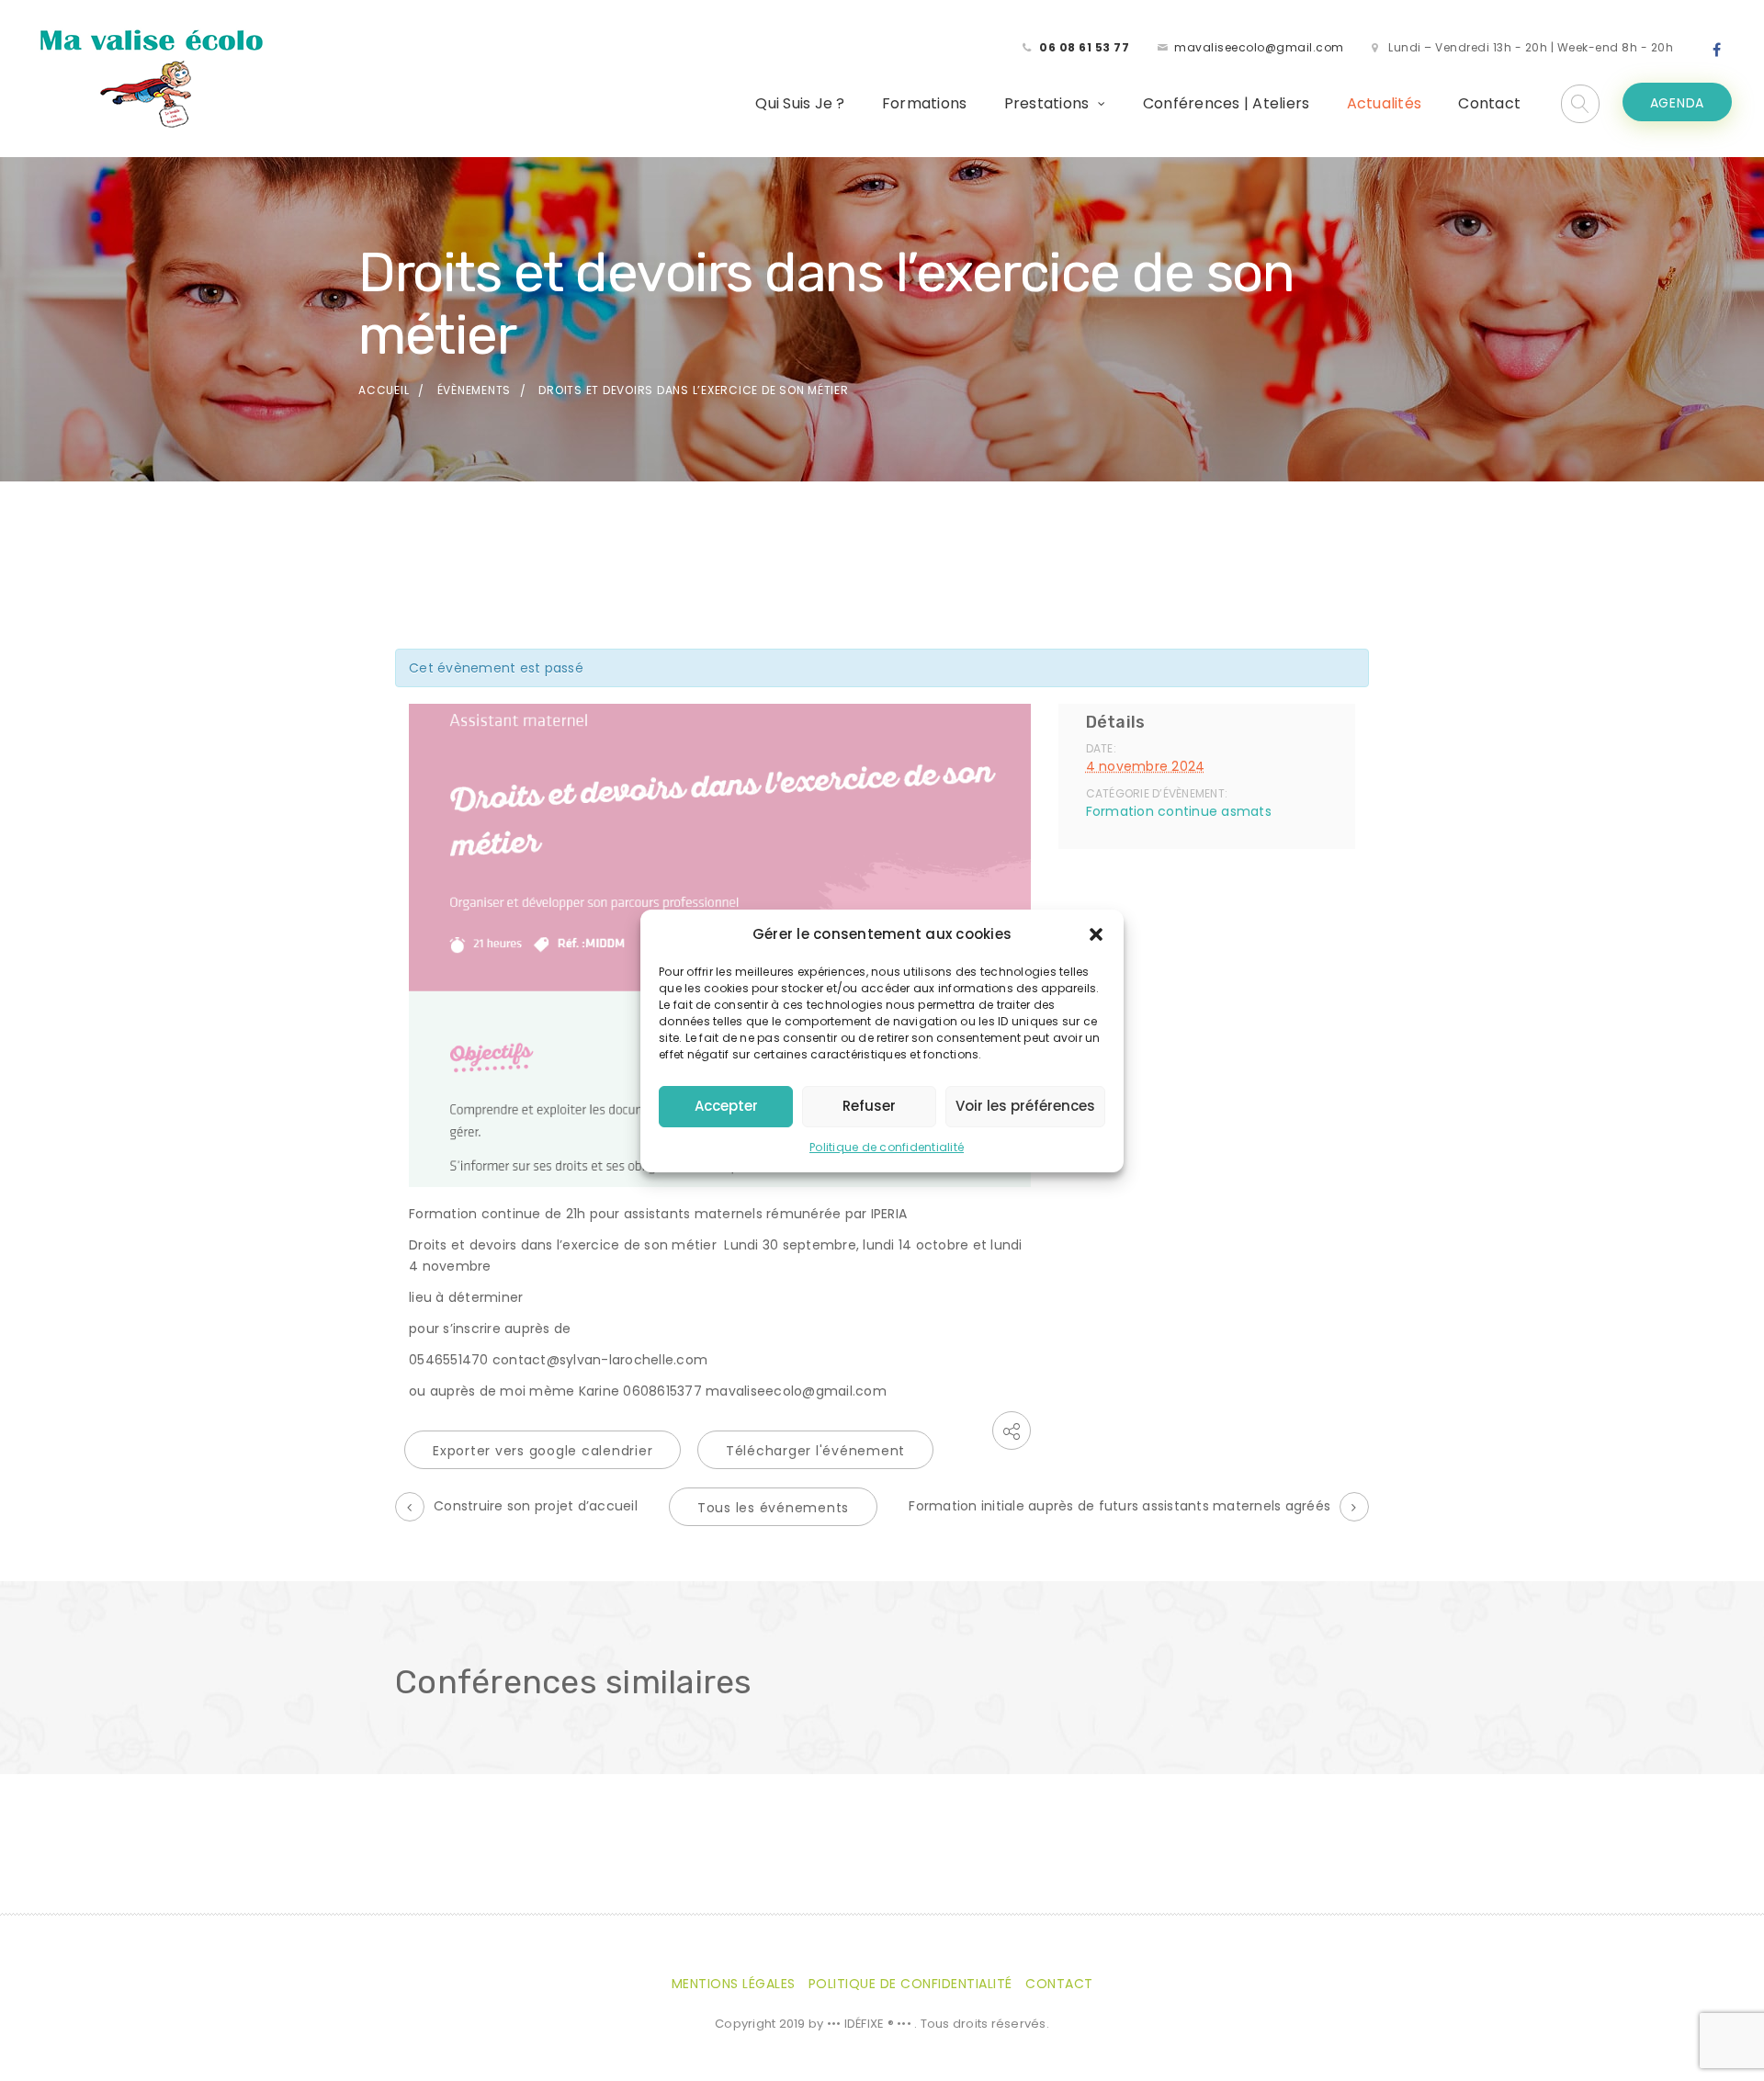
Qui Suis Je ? (800, 103)
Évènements (475, 390)
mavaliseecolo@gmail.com (1259, 47)
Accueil (384, 390)
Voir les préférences (1025, 1106)
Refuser (869, 1106)
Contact (1489, 103)
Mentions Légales (734, 1984)
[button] (1096, 934)
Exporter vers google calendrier (543, 1451)
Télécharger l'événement (815, 1451)
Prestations (1047, 103)
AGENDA (1678, 103)
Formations (925, 103)
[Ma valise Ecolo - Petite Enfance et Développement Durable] (151, 77)
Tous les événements (773, 1508)
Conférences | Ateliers (1227, 103)
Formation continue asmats (1179, 811)
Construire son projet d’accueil (536, 1506)
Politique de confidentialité (887, 1147)
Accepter (726, 1106)
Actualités (1385, 103)
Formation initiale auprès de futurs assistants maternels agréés (1119, 1506)
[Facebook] (1717, 51)
